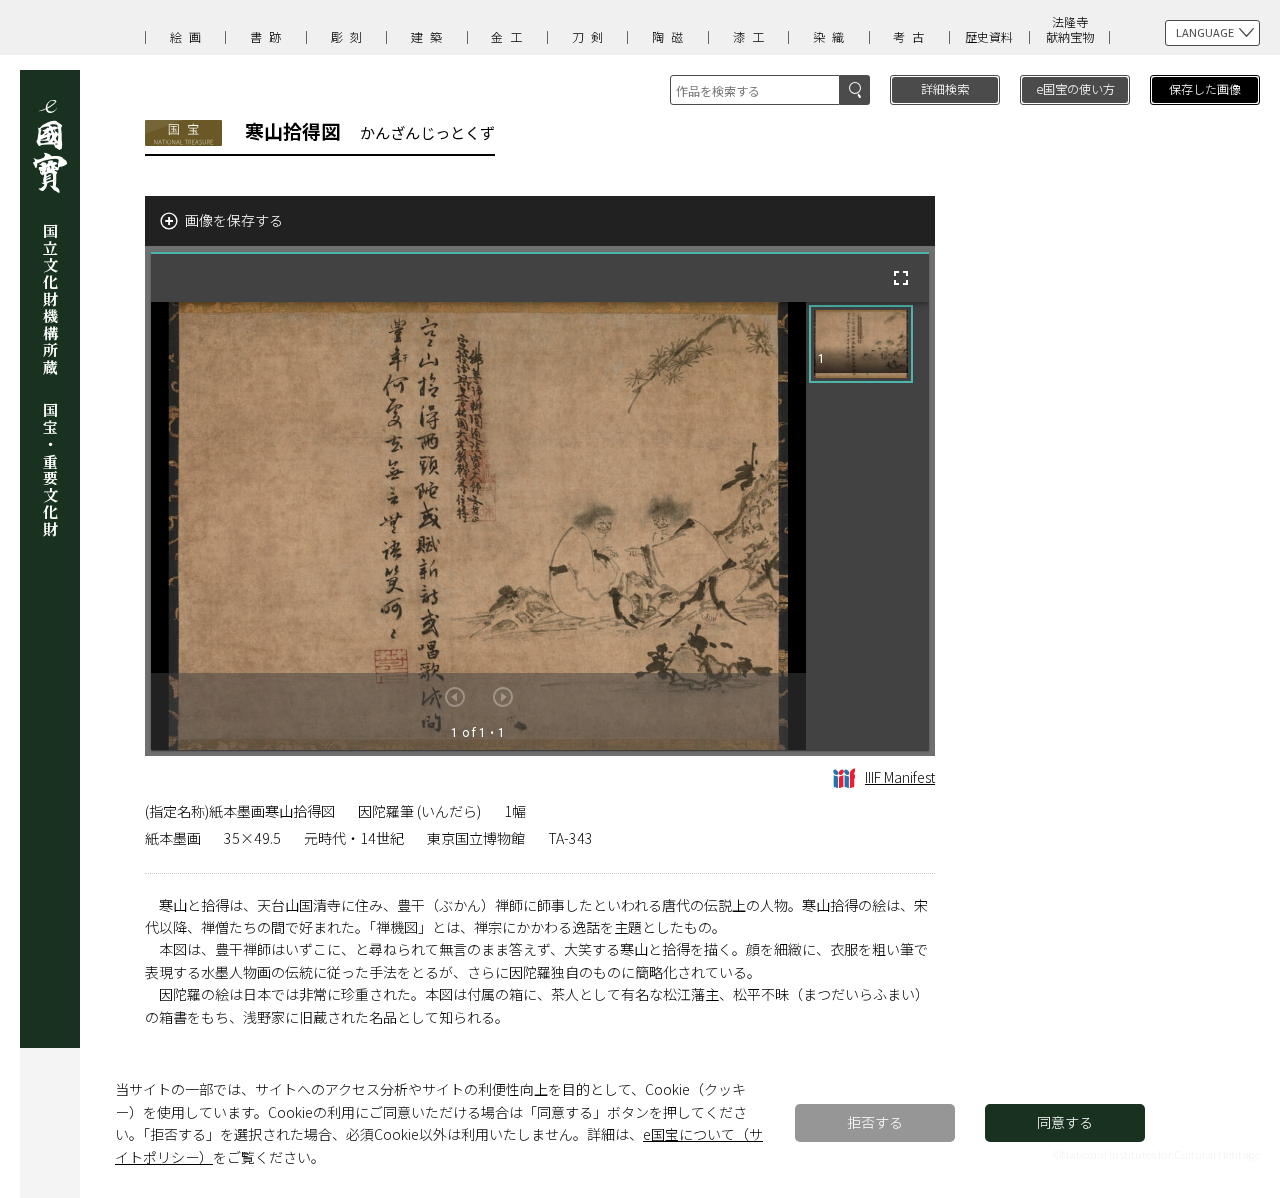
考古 (912, 36)
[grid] (867, 526)
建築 (430, 36)
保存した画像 (1205, 88)
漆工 (752, 36)
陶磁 (671, 36)
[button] (861, 344)
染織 (832, 36)
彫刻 (350, 36)
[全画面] (901, 278)
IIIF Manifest (900, 777)
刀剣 (591, 36)
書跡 (269, 36)
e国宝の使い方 (1075, 88)
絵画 (189, 36)
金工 (510, 36)
